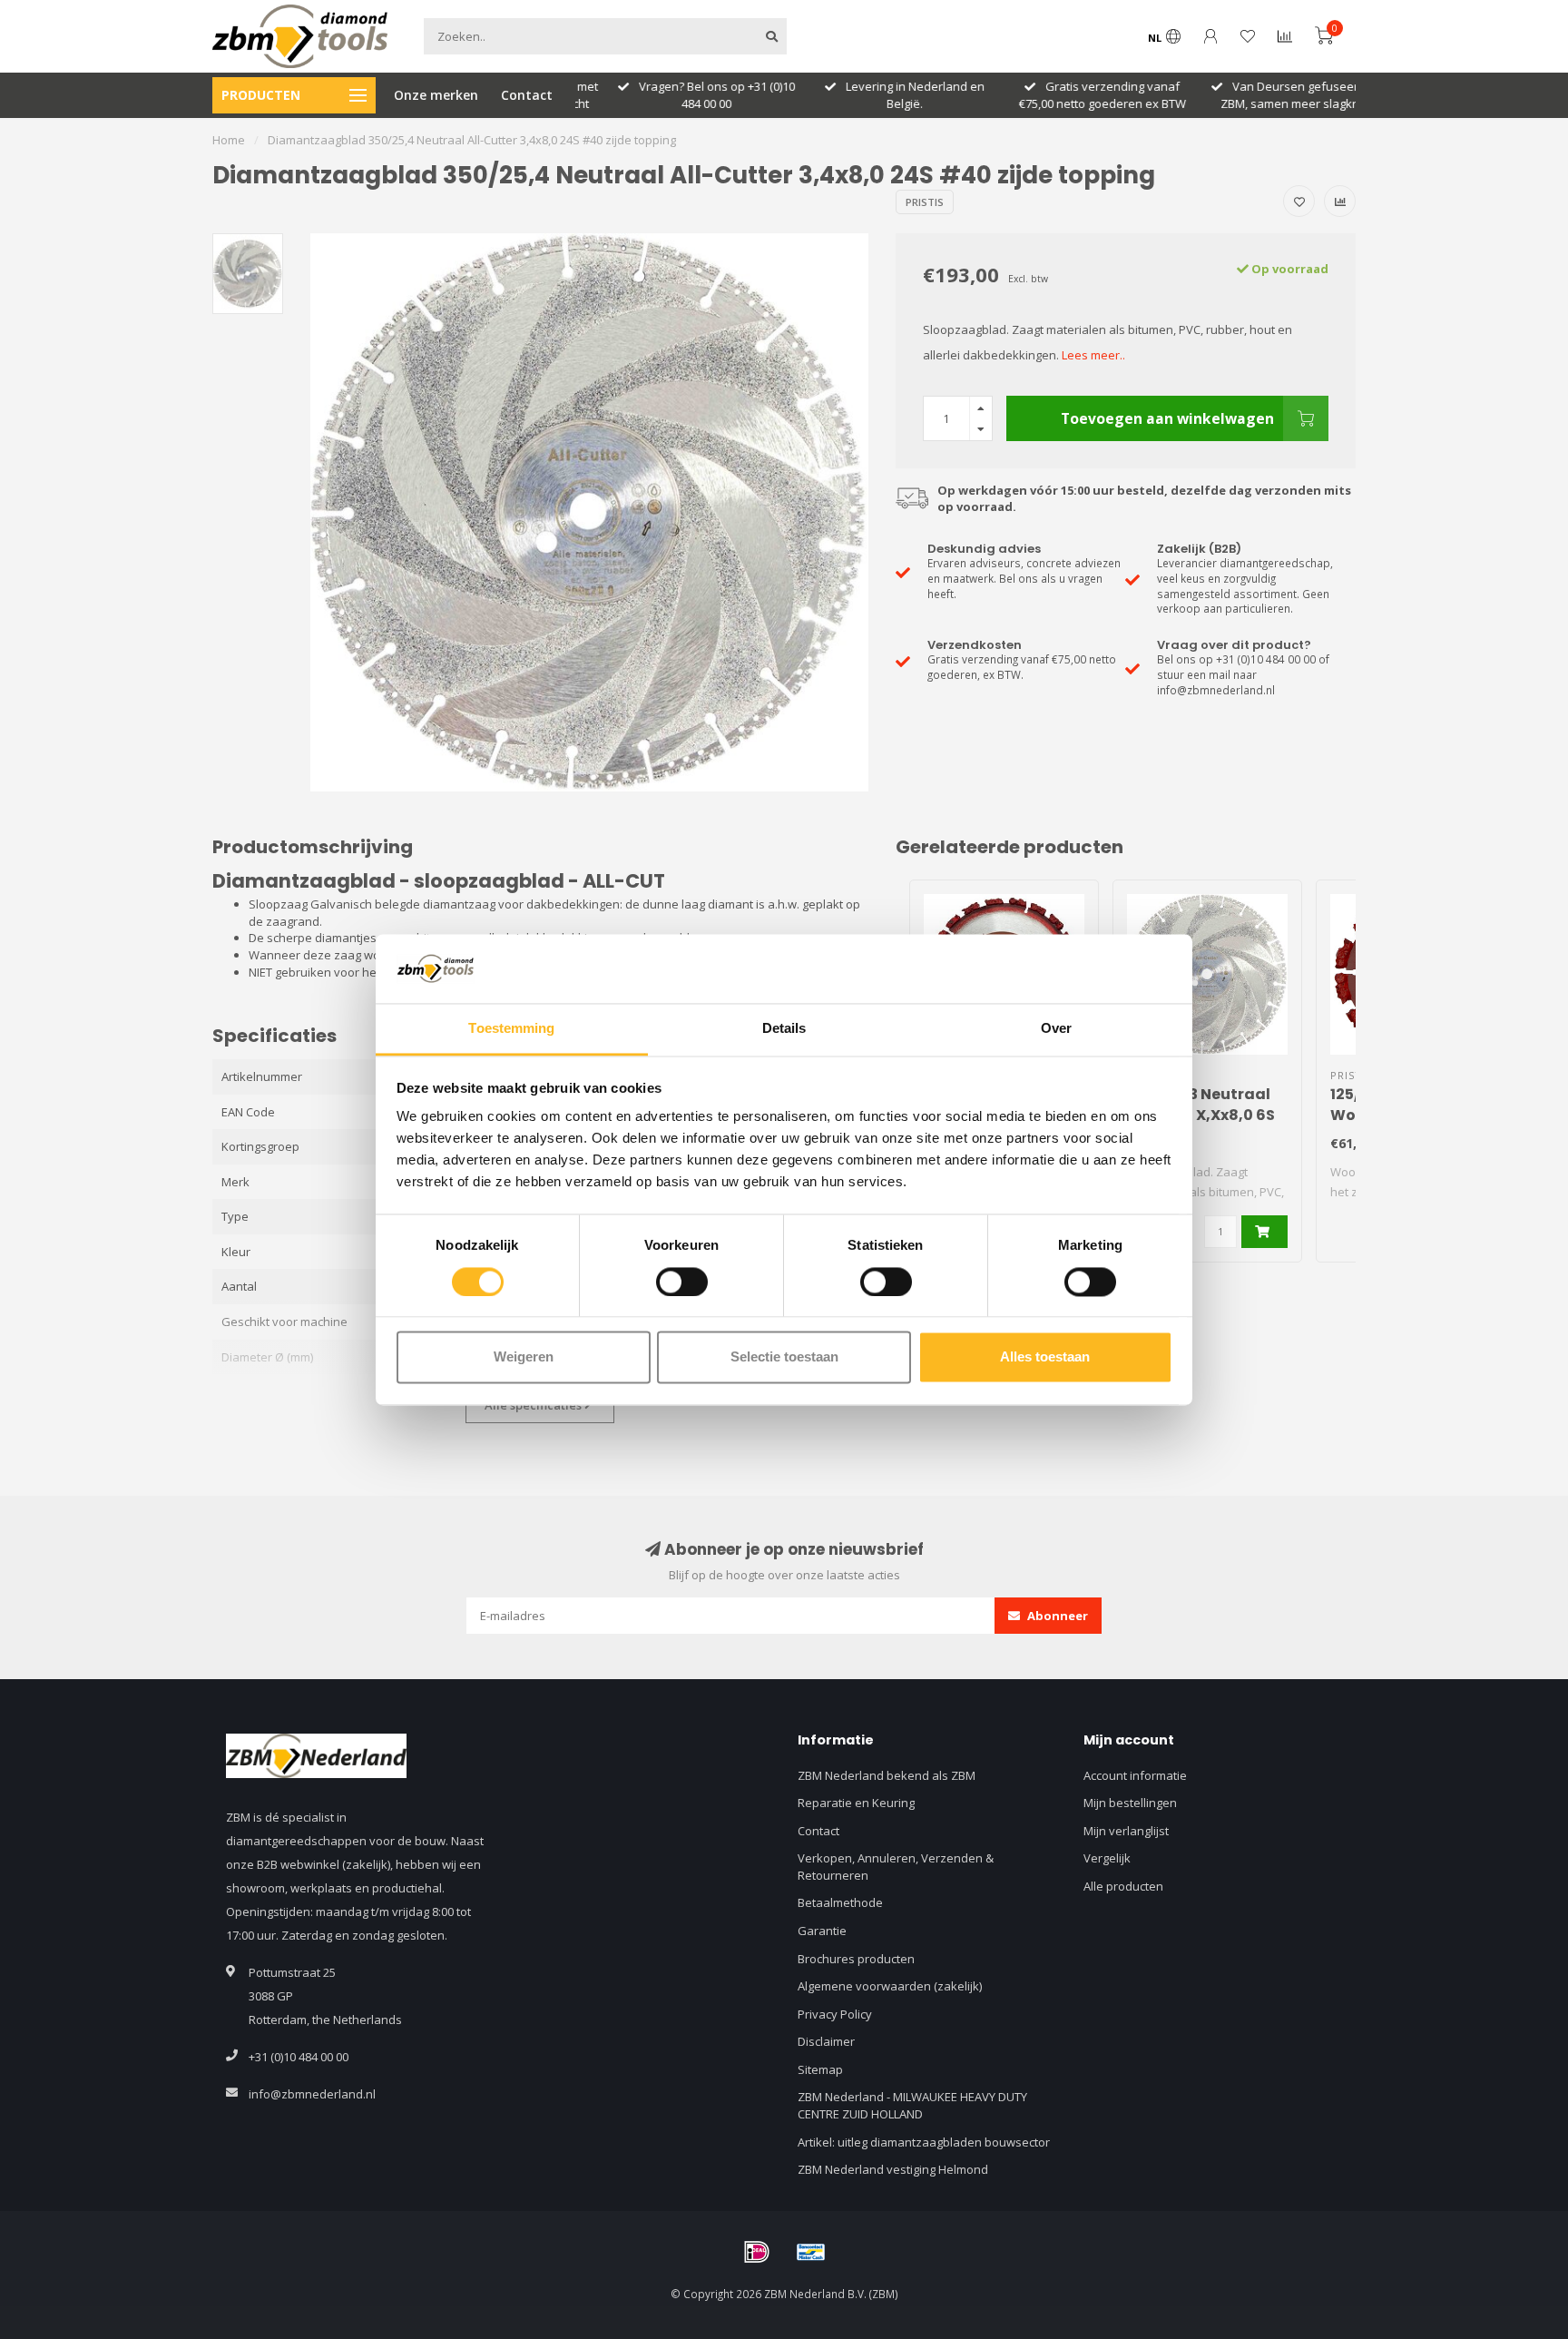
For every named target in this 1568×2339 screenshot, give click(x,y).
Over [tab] (1056, 1029)
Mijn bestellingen (1130, 1803)
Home (229, 140)
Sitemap (820, 2069)
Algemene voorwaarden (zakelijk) (890, 1986)
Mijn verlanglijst (1126, 1831)
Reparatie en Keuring (856, 1803)
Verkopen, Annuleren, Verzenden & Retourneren (896, 1867)
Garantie (822, 1931)
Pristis (925, 202)
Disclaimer (826, 2041)
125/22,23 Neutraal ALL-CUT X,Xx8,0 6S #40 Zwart (1201, 1115)
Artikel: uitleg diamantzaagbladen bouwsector (924, 2142)
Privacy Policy (835, 2014)
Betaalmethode (840, 1902)
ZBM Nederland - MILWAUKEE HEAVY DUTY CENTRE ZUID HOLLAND (912, 2105)
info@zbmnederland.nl (312, 2094)
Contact (527, 95)
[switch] (682, 1282)
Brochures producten (856, 1959)
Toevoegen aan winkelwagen (1167, 418)
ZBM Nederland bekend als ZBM (887, 1775)
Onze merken (436, 95)
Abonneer (1056, 1616)
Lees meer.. (1093, 355)
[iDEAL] (757, 2252)
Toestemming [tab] (511, 1029)
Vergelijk (1107, 1858)
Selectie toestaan (784, 1357)
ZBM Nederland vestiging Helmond (893, 2169)
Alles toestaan (1045, 1357)
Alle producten (1123, 1886)
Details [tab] (784, 1029)
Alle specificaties (534, 1405)
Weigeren (524, 1357)
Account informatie (1135, 1775)
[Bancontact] (811, 2252)
